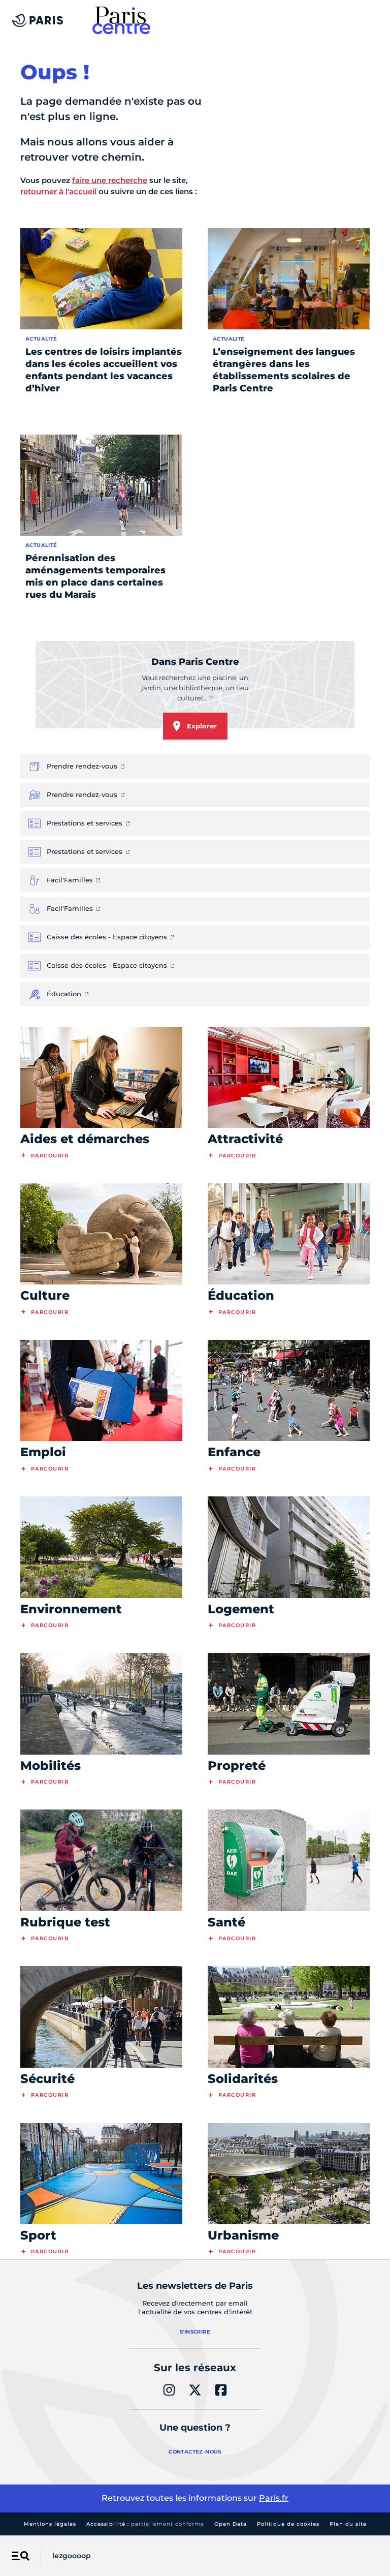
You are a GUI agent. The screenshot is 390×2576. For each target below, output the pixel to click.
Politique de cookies (288, 2524)
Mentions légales (50, 2524)
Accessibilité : (145, 2524)
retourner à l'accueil (58, 191)
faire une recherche (110, 180)
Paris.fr (274, 2498)
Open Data (231, 2524)
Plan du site (348, 2524)
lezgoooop (72, 2556)
